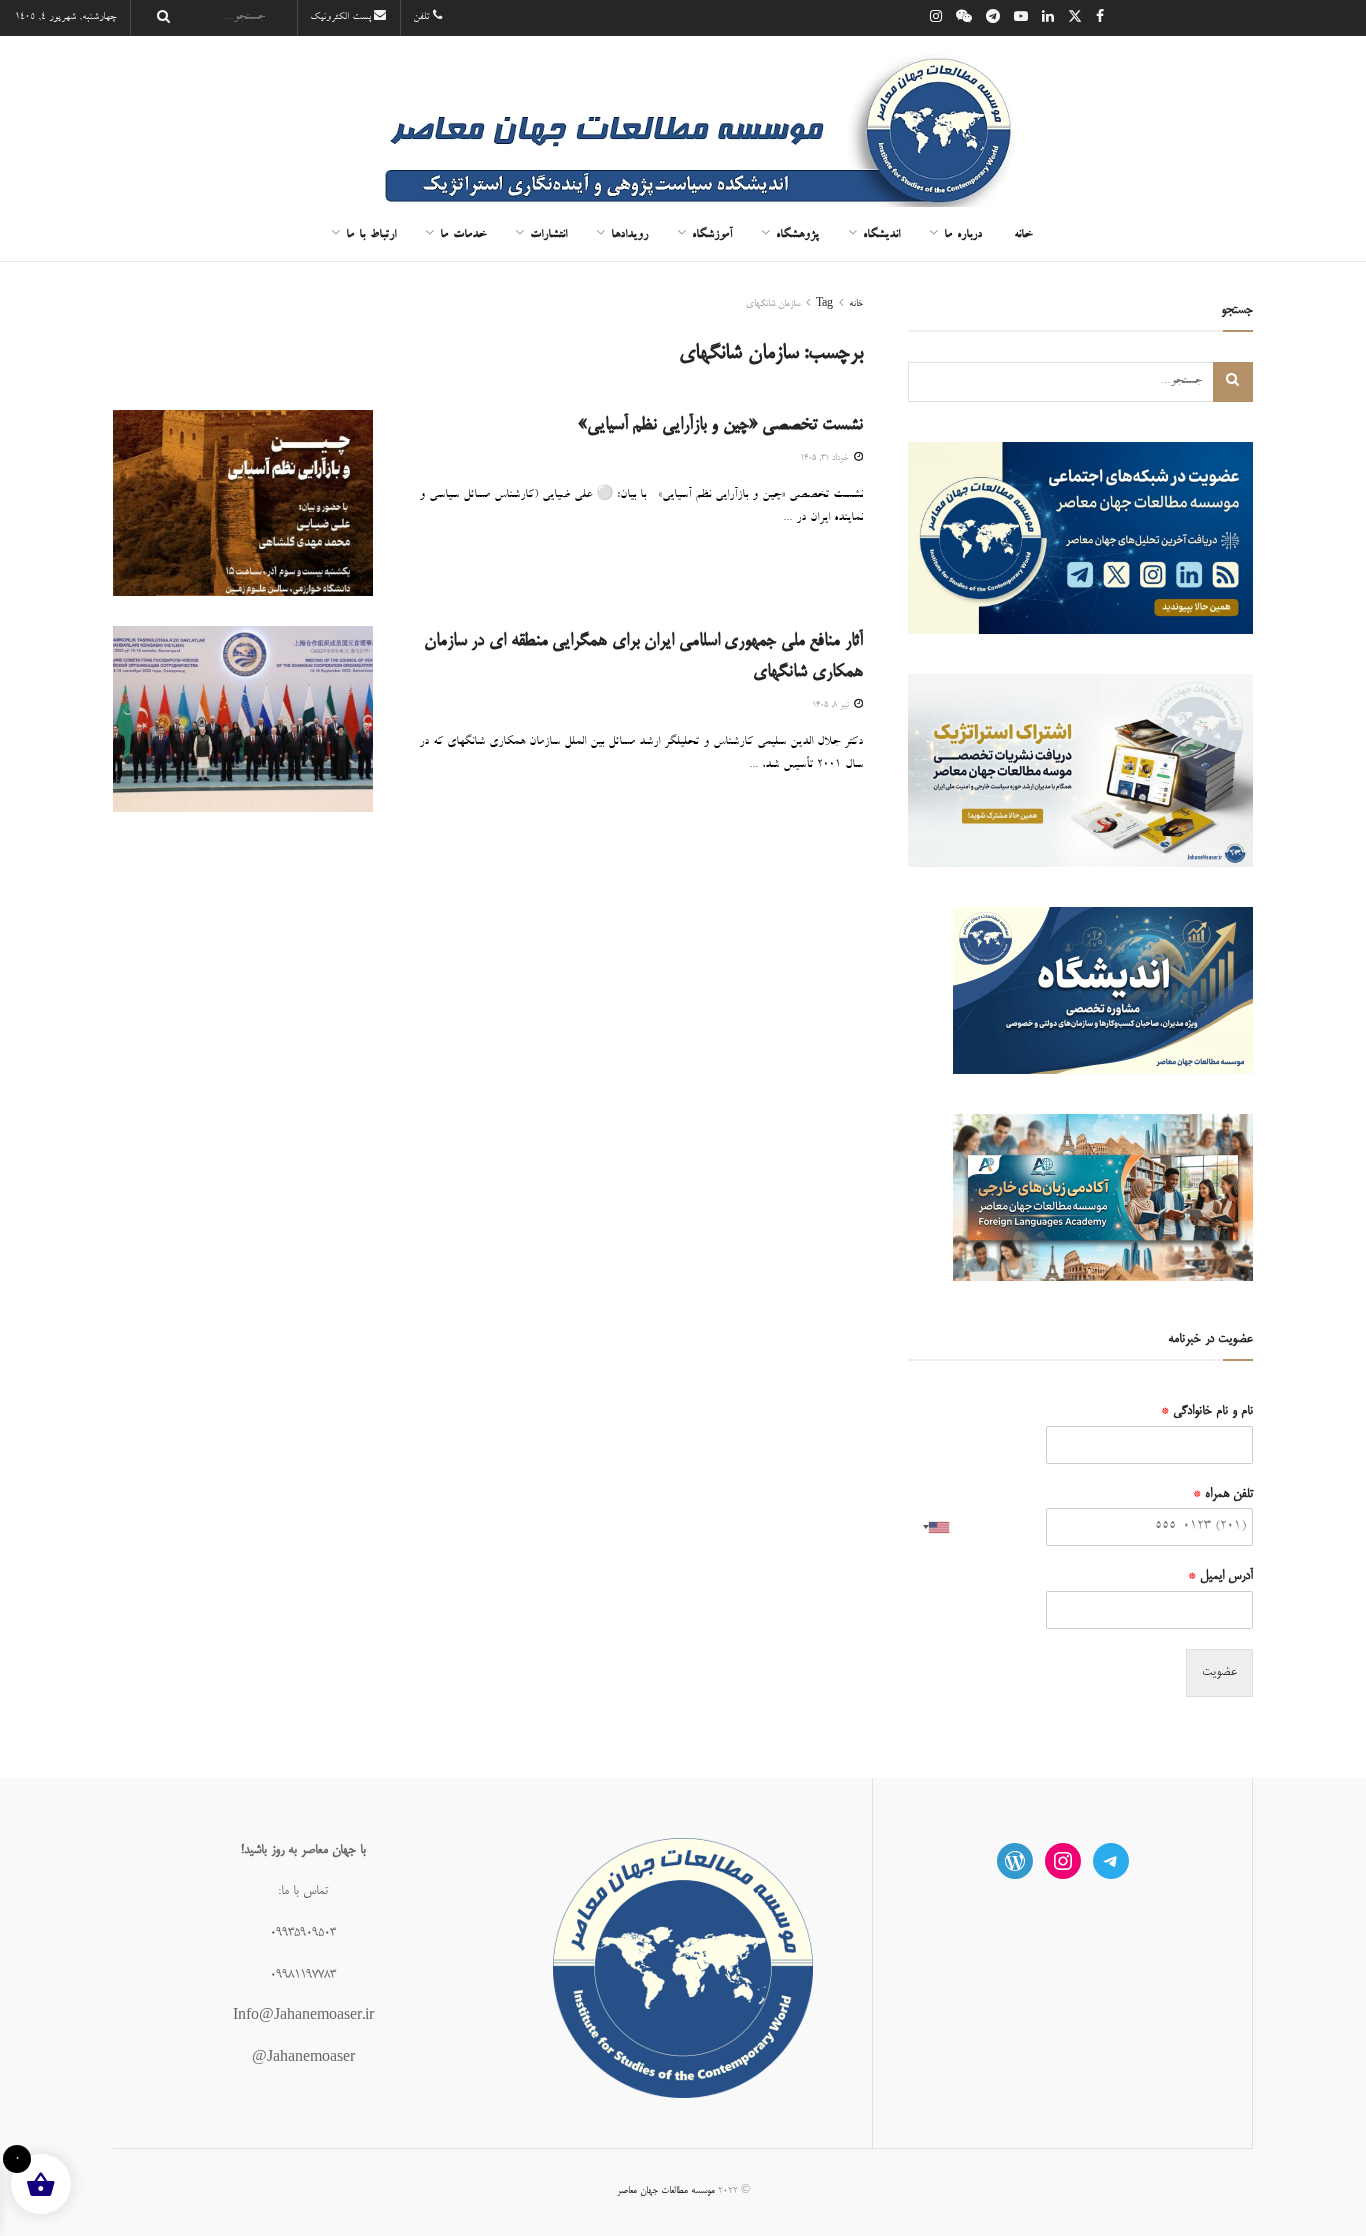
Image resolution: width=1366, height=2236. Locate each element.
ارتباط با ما (371, 236)
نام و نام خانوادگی (1207, 1411)
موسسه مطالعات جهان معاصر (666, 2191)
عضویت (1219, 1672)
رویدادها (629, 236)
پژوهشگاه (797, 236)
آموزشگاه (712, 236)
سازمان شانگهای (773, 304)
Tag (824, 304)
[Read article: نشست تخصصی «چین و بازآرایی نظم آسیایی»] (243, 503)
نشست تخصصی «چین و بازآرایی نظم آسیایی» (720, 425)
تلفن (423, 18)
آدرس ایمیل (1220, 1576)
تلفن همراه (1223, 1494)
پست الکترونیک (342, 18)
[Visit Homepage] (683, 123)
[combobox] (932, 1527)
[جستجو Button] (158, 18)
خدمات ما (463, 236)
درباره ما (963, 236)
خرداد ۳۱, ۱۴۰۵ (826, 458)
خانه (1023, 236)
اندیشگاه (881, 236)
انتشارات (548, 236)
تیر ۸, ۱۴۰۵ (832, 705)
